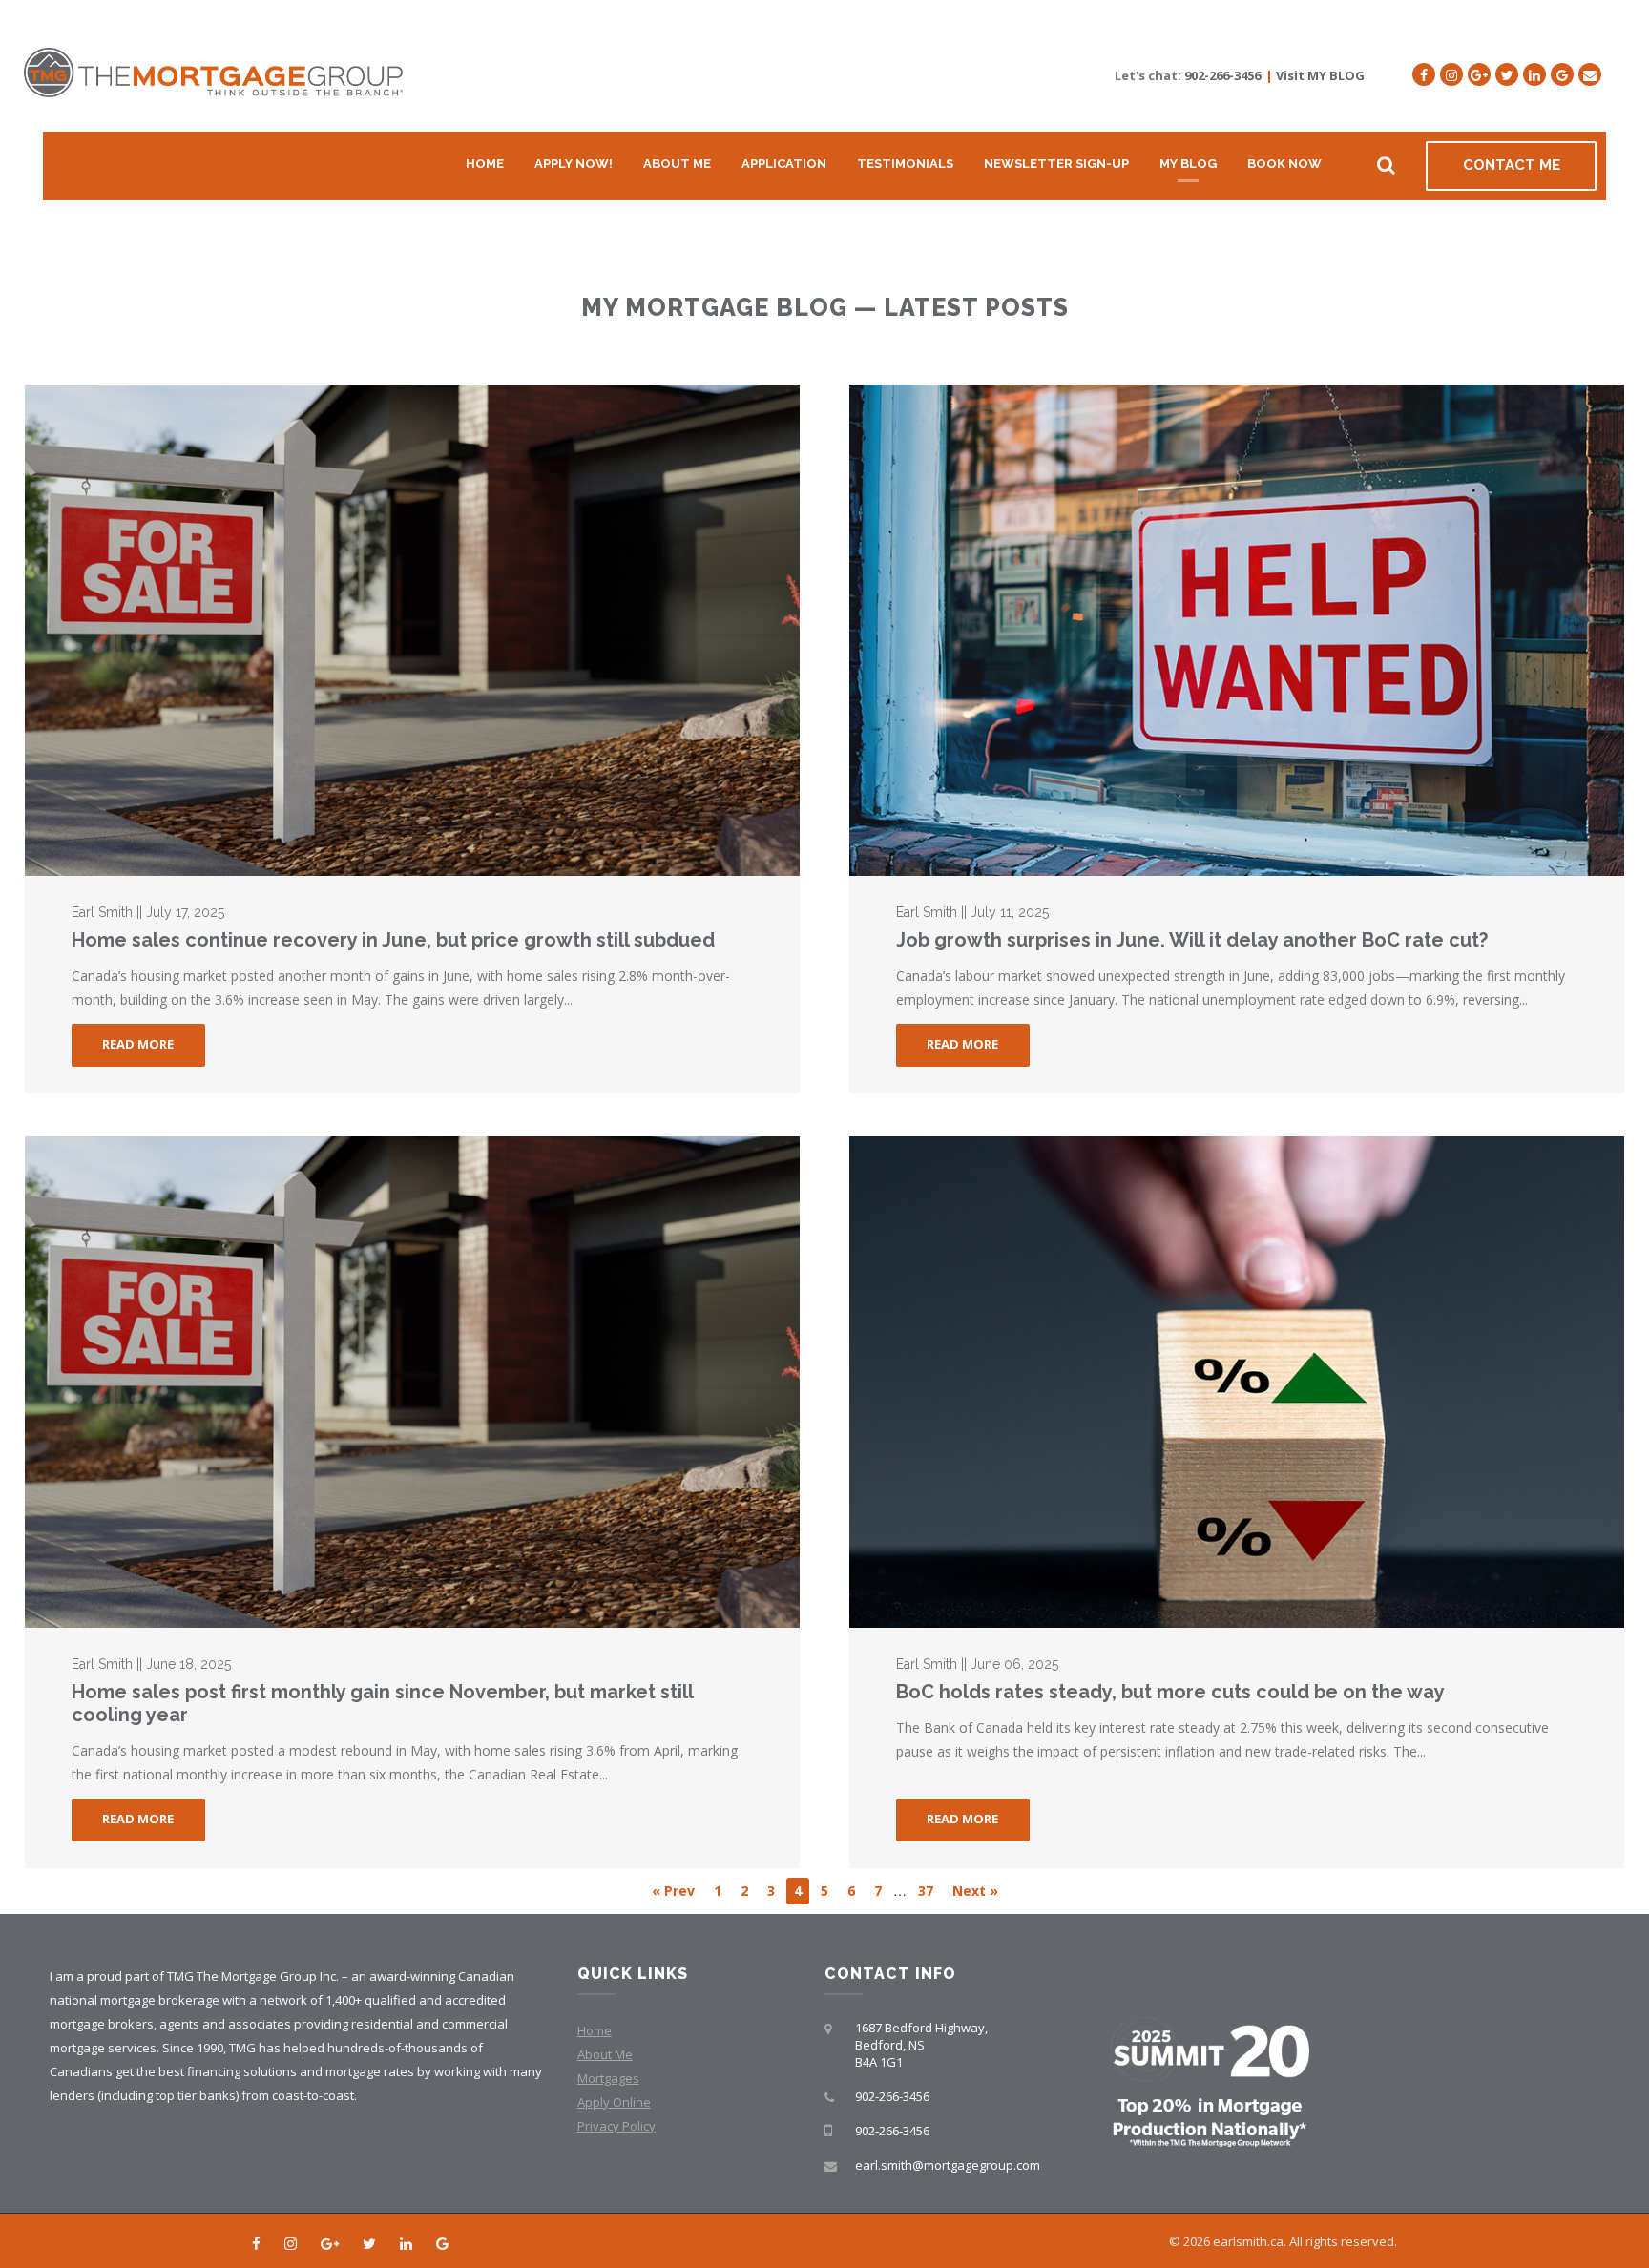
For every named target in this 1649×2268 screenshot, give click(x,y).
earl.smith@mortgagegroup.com (948, 2165)
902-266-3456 (1222, 75)
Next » (975, 1891)
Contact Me (1512, 165)
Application (784, 164)
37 (926, 1891)
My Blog (1188, 164)
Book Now (1284, 164)
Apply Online (614, 2102)
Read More (138, 1044)
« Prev (673, 1891)
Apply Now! (574, 164)
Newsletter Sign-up (1056, 164)
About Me (677, 164)
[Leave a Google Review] (1562, 74)
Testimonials (905, 164)
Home (485, 164)
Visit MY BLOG (1320, 75)
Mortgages (608, 2078)
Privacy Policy (616, 2126)
